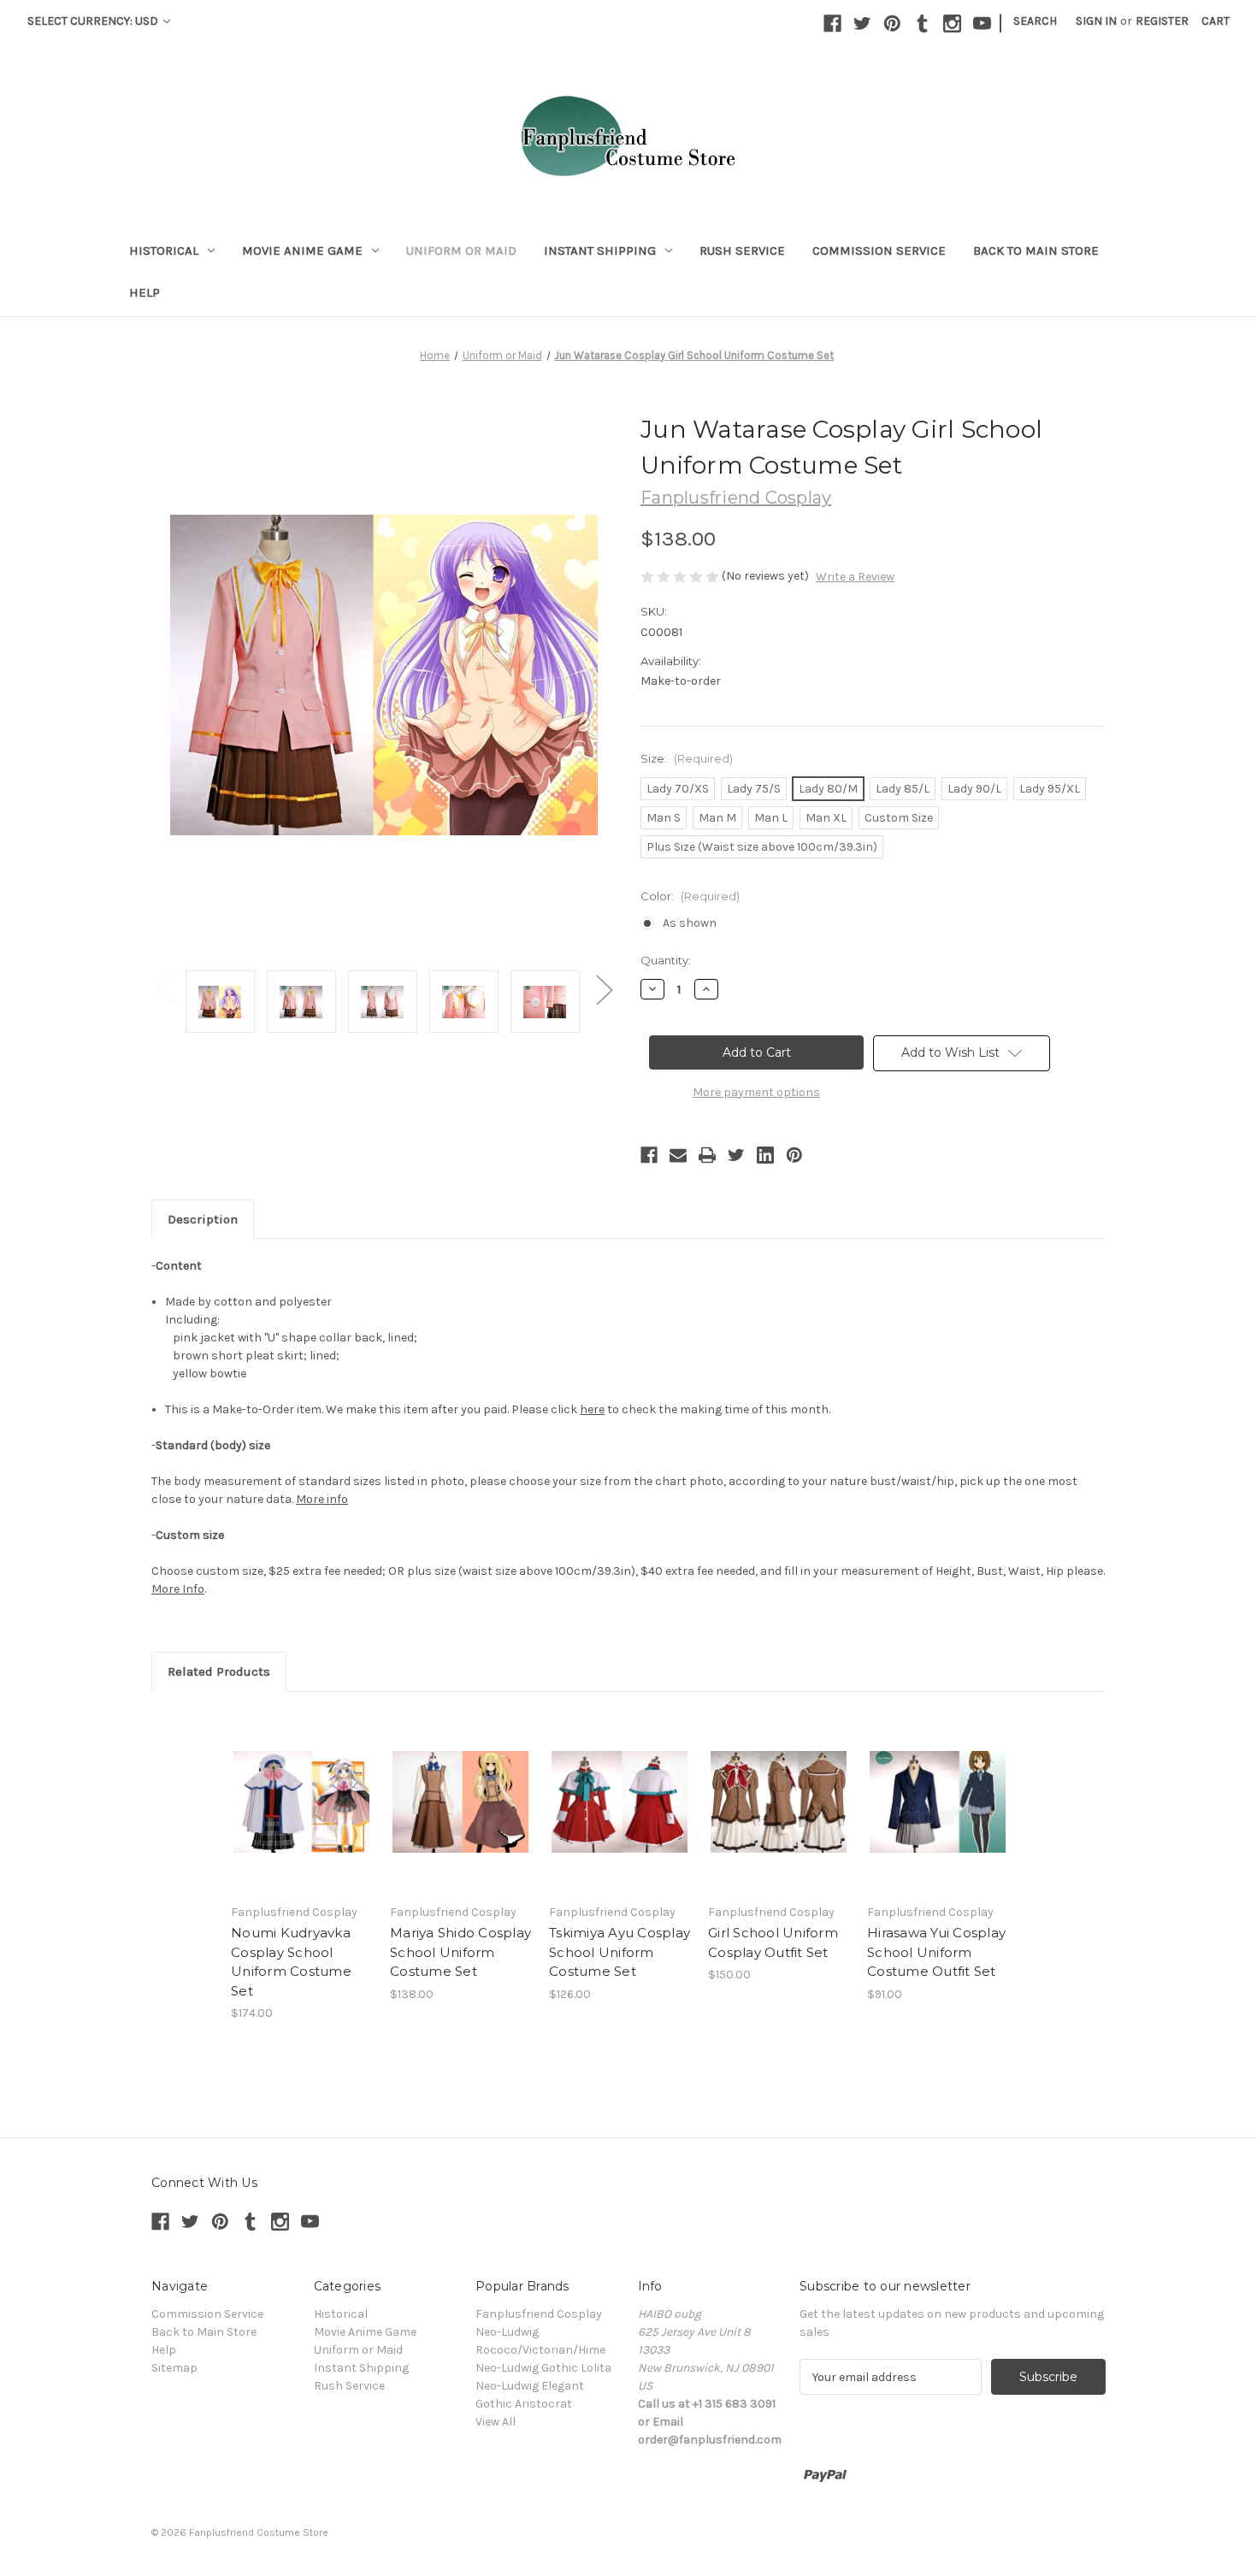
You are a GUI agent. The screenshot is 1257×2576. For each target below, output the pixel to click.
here (592, 1409)
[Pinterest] (892, 24)
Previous (164, 989)
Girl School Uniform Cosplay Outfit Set (773, 1942)
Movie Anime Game (302, 251)
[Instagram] (952, 24)
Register (1162, 21)
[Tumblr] (922, 24)
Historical (164, 251)
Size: (687, 758)
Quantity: (666, 960)
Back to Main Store (1036, 251)
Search (1035, 21)
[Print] (707, 1155)
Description (203, 1219)
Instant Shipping (600, 251)
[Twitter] (862, 24)
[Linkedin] (765, 1155)
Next (604, 989)
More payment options (756, 1092)
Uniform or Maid (461, 251)
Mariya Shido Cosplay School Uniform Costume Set (460, 1952)
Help (145, 292)
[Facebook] (832, 24)
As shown (690, 923)
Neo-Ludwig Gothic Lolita (543, 2368)
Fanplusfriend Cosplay (539, 2314)
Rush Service (742, 251)
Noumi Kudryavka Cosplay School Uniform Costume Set (291, 1962)
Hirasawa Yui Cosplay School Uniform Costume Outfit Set (936, 1952)
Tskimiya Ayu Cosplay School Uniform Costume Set (620, 1952)
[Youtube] (982, 24)
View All (496, 2422)
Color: (690, 896)
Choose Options (302, 1801)
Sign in (1096, 21)
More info (322, 1499)
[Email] (678, 1155)
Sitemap (174, 2368)
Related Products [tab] (219, 1671)
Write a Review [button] (855, 577)
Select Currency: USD (94, 21)
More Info (178, 1589)
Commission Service (879, 251)
